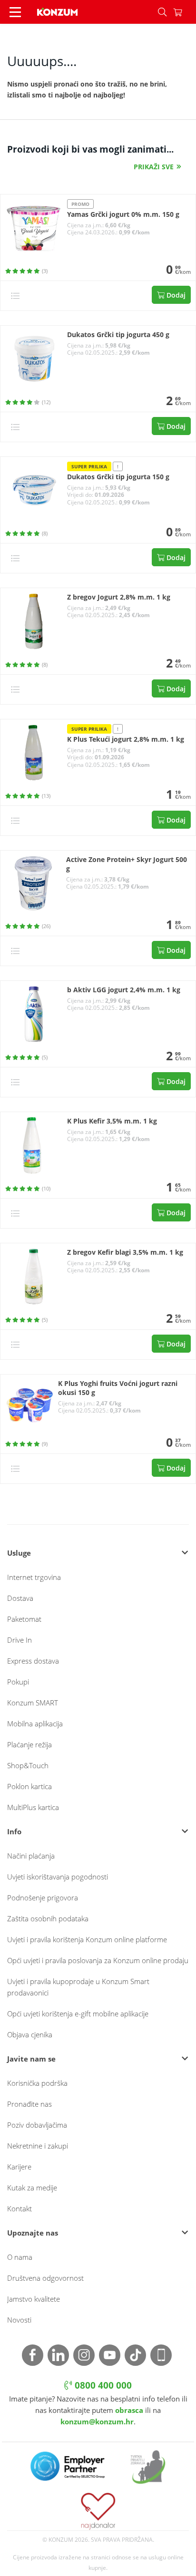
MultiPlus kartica (33, 1807)
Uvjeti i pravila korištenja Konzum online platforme (87, 1939)
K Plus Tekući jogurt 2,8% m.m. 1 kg (126, 739)
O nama (20, 2257)
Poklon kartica (29, 1786)
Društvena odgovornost (45, 2278)
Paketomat (24, 1619)
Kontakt (20, 2208)
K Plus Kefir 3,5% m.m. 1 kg (112, 1121)
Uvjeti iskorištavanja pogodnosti (58, 1877)
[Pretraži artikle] (162, 12)
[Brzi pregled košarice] (185, 12)
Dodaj (175, 295)
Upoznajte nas (33, 2233)
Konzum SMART (33, 1703)
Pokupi (18, 1682)
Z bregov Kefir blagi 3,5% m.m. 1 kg (125, 1252)
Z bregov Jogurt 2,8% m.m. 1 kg (119, 597)
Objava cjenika (30, 2034)
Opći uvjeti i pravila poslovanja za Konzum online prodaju (98, 1960)
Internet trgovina (34, 1577)
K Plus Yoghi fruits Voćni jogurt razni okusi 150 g (118, 1388)
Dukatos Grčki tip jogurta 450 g (118, 335)
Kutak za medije (32, 2188)
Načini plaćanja (31, 1856)
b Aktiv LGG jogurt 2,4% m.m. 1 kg (124, 990)
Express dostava (33, 1661)
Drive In (20, 1640)
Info (14, 1831)
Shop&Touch (28, 1765)
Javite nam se (31, 2059)
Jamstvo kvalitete (34, 2299)
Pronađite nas (29, 2104)
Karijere (19, 2167)
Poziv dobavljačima (37, 2125)
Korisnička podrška (37, 2083)
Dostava (20, 1598)
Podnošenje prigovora (43, 1898)
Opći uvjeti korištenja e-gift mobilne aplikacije (78, 2014)
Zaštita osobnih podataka (48, 1918)
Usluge (19, 1553)
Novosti (19, 2320)
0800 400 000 (102, 2385)
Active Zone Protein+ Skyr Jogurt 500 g (127, 864)
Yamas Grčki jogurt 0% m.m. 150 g (123, 214)
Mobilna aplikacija (35, 1724)
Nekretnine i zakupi (38, 2146)
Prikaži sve (154, 167)
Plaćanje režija (29, 1744)
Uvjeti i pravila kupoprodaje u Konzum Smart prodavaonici (78, 1987)
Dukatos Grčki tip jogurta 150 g (118, 477)
